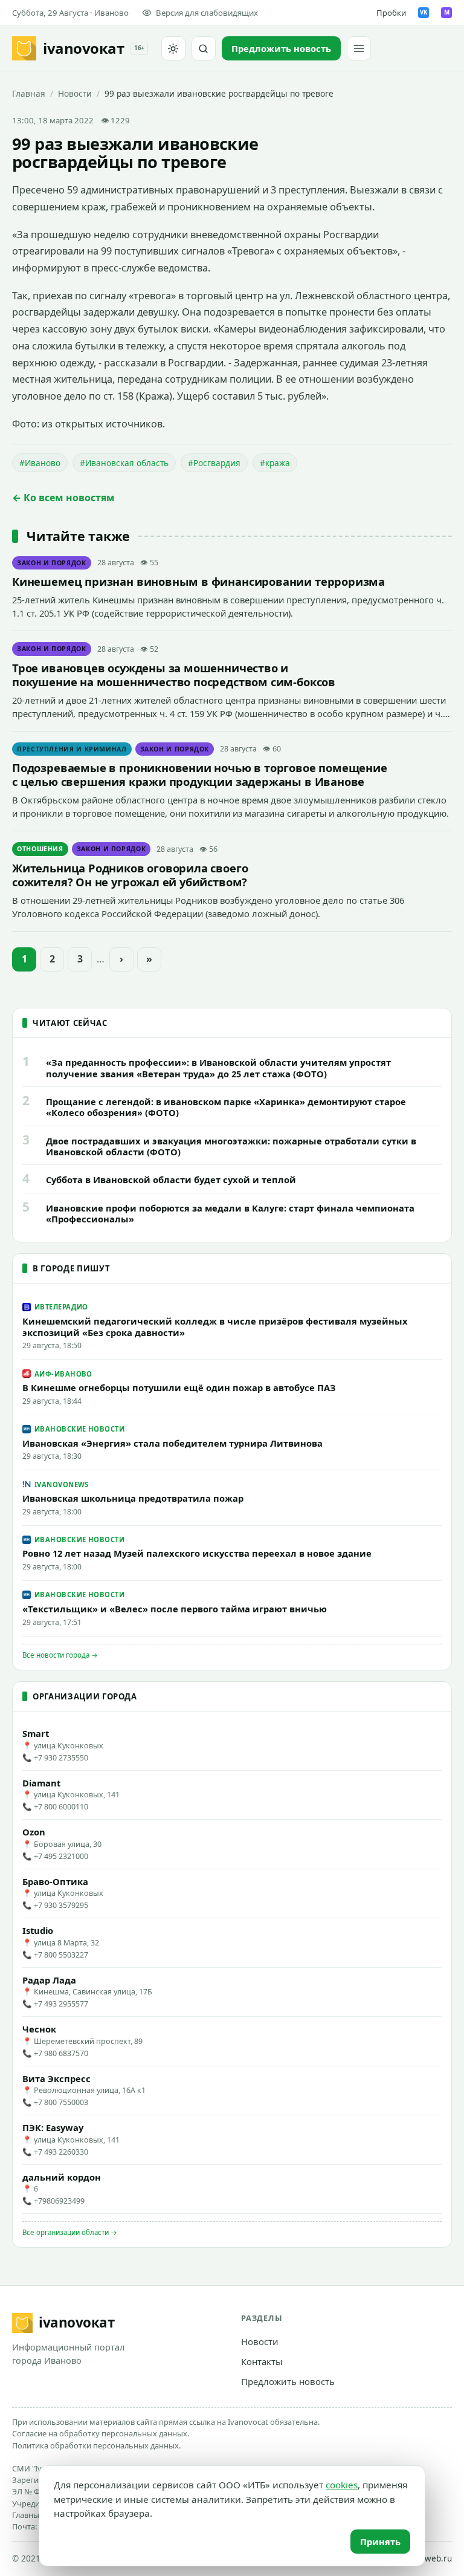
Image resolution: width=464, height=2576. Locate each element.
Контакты (262, 2361)
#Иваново (40, 463)
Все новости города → (60, 1655)
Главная (29, 93)
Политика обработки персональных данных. (96, 2445)
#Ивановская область (124, 463)
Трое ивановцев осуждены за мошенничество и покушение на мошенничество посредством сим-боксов (174, 675)
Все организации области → (70, 2232)
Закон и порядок (52, 563)
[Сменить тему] (173, 48)
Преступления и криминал (72, 749)
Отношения (40, 849)
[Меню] (359, 48)
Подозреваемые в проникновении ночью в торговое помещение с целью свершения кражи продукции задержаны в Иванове (200, 774)
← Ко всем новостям (63, 498)
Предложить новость (288, 2381)
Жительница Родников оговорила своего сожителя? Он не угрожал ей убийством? (130, 875)
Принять (380, 2542)
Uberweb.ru (429, 2558)
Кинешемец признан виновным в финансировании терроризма (198, 581)
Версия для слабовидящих (207, 13)
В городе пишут (71, 1268)
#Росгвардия (214, 463)
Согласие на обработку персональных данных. (101, 2433)
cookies (342, 2485)
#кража (275, 463)
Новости (75, 93)
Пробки (391, 13)
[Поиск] (204, 48)
